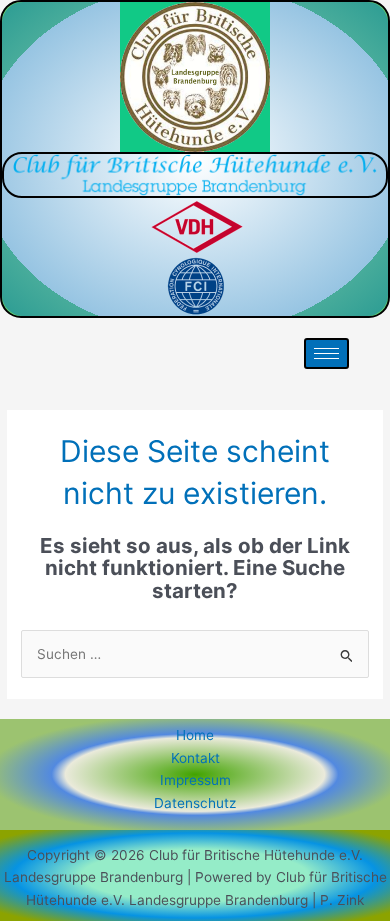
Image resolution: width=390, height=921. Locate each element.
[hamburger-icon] (326, 353)
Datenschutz (195, 803)
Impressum (195, 780)
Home (195, 735)
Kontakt (195, 758)
